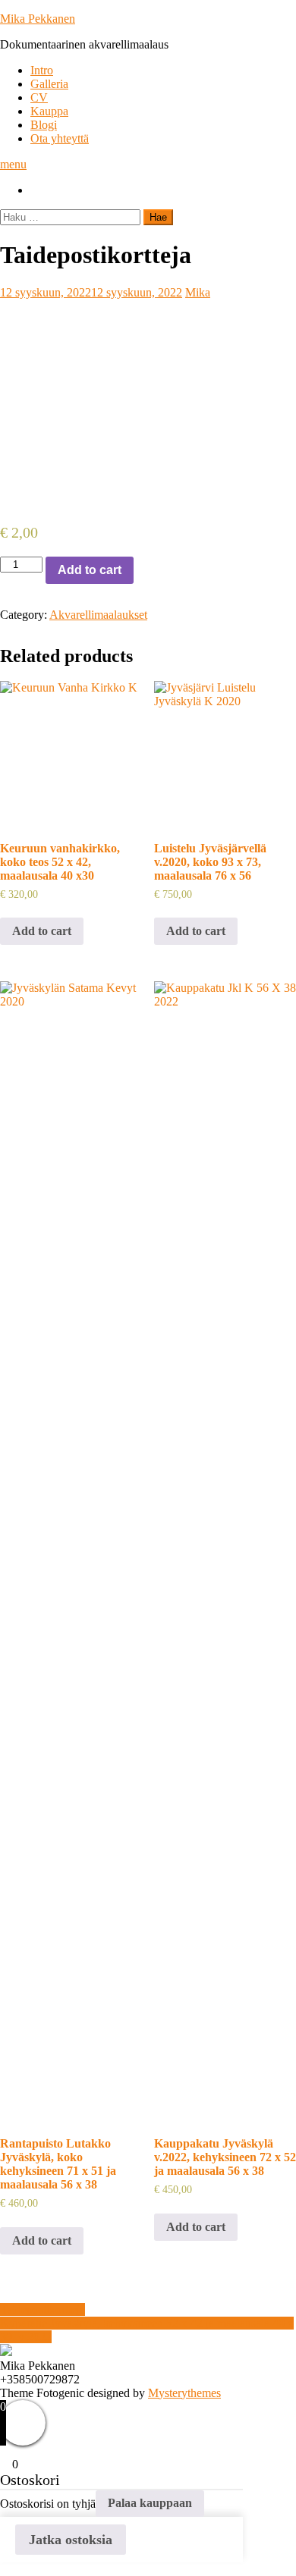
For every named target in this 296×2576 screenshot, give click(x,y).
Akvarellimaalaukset (98, 615)
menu (13, 164)
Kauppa (49, 111)
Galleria (49, 84)
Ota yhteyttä (60, 138)
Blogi (44, 125)
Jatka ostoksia (71, 2540)
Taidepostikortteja (43, 2309)
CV (39, 97)
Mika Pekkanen (38, 19)
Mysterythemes (184, 2393)
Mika (198, 292)
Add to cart (90, 570)
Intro (42, 70)
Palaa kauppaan (150, 2503)
